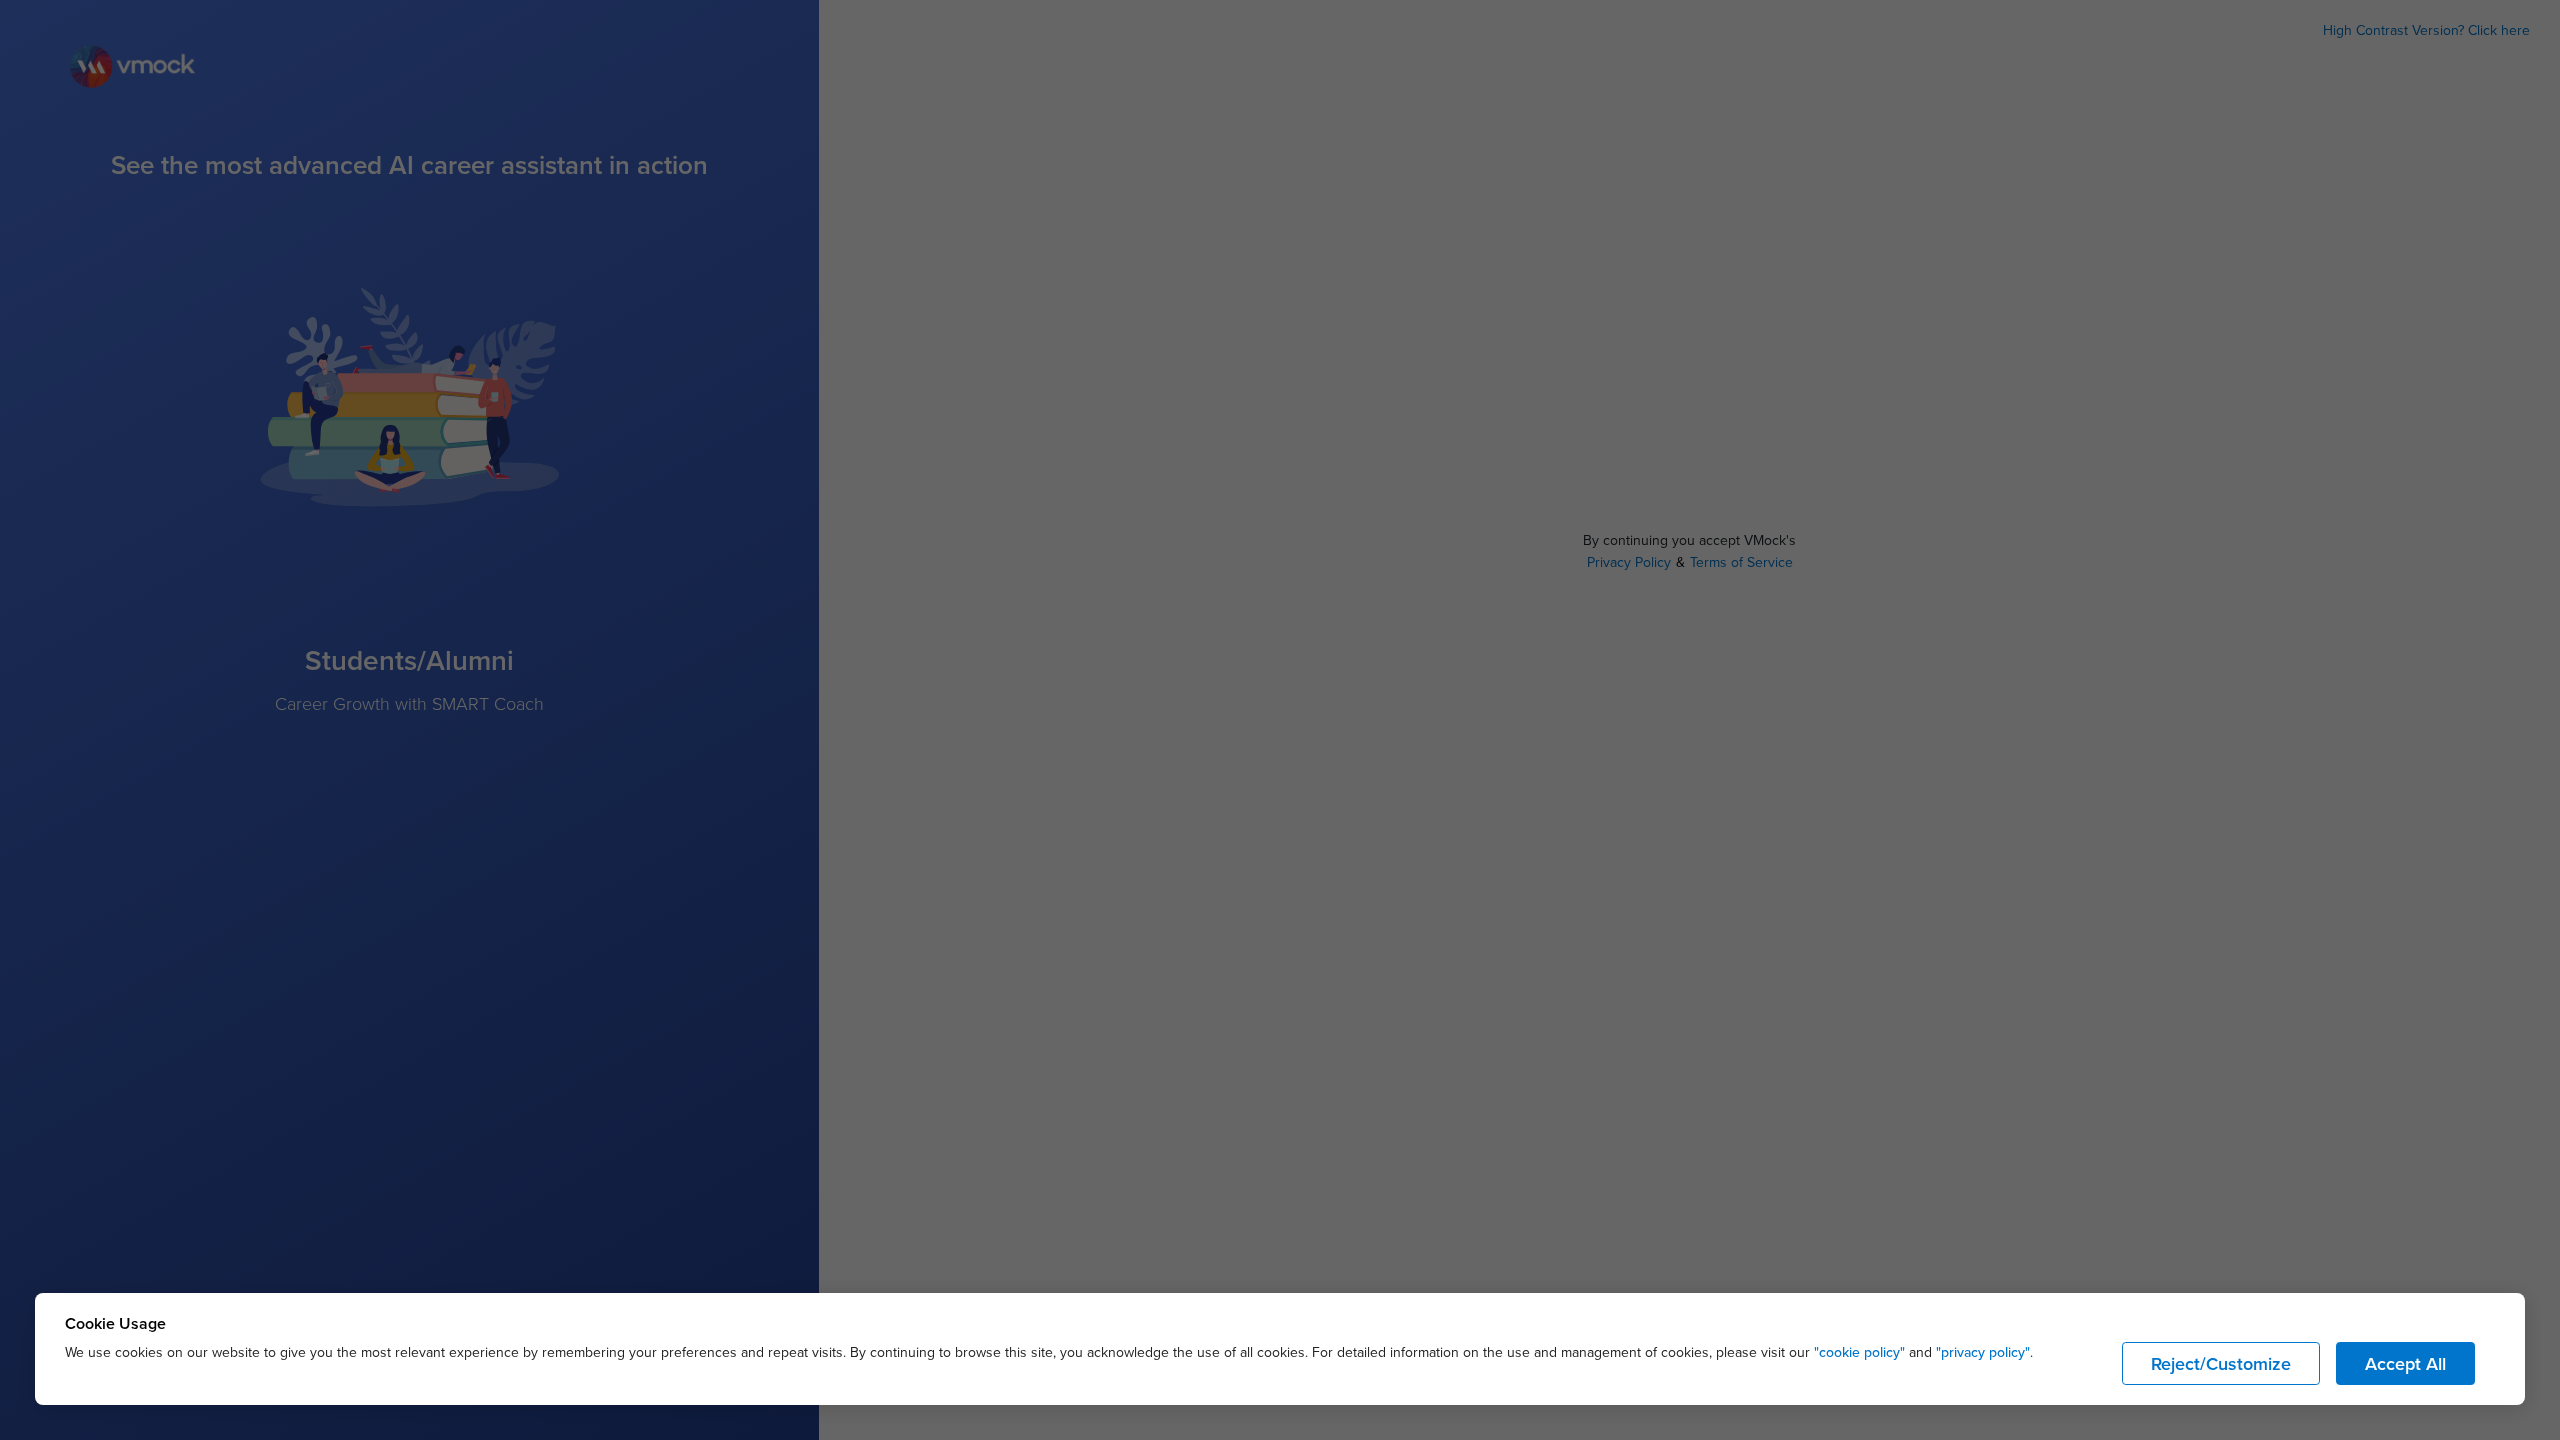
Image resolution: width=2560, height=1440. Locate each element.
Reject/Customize (2221, 1363)
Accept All (2405, 1363)
